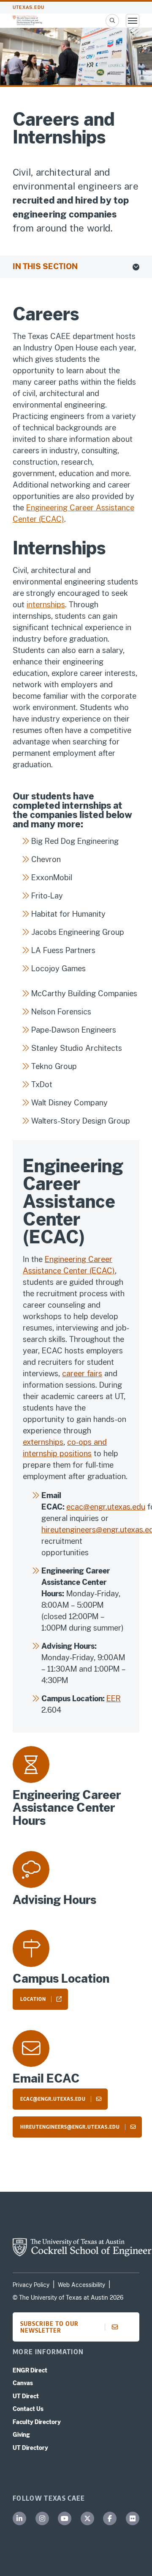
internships (46, 605)
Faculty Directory (37, 2422)
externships (43, 1442)
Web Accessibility (81, 2285)
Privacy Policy (31, 2285)
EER (114, 1699)
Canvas (23, 2383)
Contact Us (28, 2409)
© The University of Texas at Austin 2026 (68, 2298)
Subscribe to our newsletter (49, 2327)
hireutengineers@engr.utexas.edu (70, 2127)
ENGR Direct (30, 2370)
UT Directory (30, 2448)
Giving (21, 2435)
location (33, 1999)
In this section (45, 266)
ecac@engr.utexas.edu (106, 1507)
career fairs (82, 1373)
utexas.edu (28, 7)
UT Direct (26, 2396)
